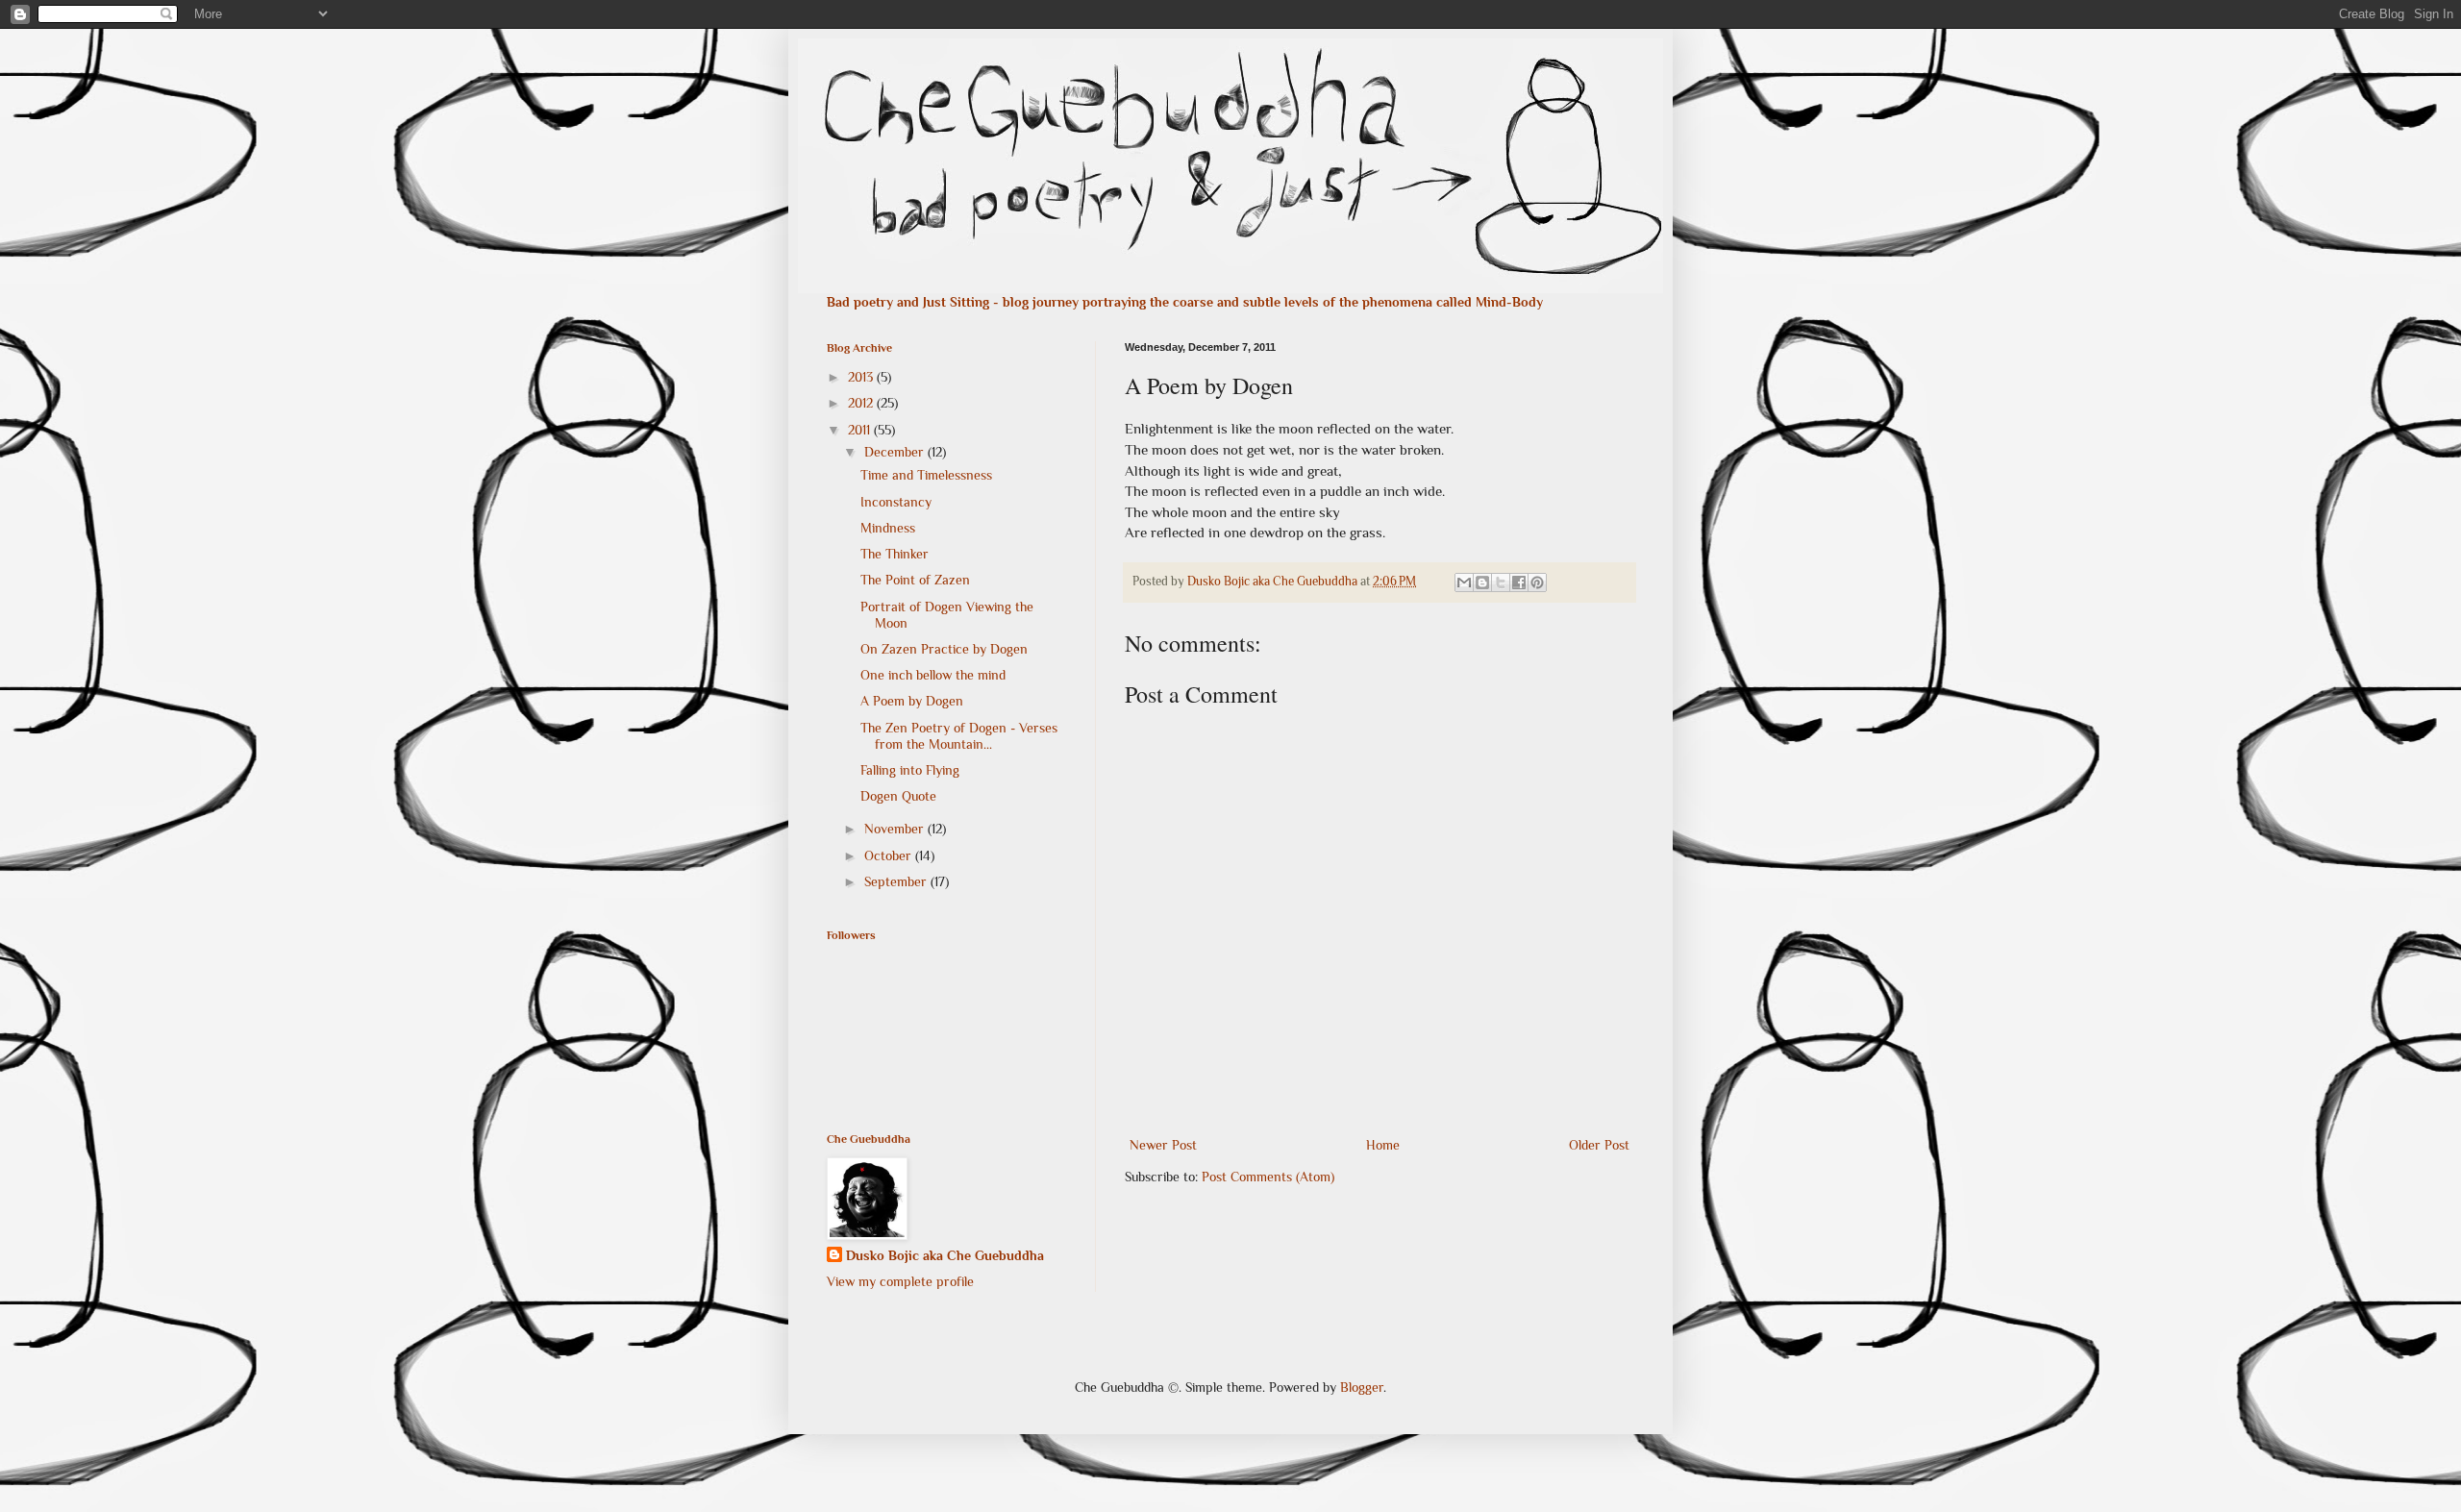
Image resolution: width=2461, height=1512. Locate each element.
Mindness (888, 528)
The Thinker (895, 554)
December (896, 452)
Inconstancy (896, 502)
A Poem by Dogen (912, 701)
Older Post (1599, 1145)
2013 (862, 377)
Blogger (1362, 1387)
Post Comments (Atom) (1268, 1177)
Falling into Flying (910, 770)
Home (1383, 1145)
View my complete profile (900, 1281)
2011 (861, 430)
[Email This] (1464, 582)
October (890, 855)
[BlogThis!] (1482, 582)
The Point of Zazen (915, 580)
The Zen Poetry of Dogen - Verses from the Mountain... (959, 736)
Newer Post (1163, 1145)
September (897, 881)
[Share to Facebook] (1519, 582)
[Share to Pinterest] (1537, 582)
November (896, 829)
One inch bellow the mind (933, 675)
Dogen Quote (898, 796)
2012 (862, 403)
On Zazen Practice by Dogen (944, 649)
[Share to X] (1501, 582)
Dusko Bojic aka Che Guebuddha (945, 1255)
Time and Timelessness (926, 475)
